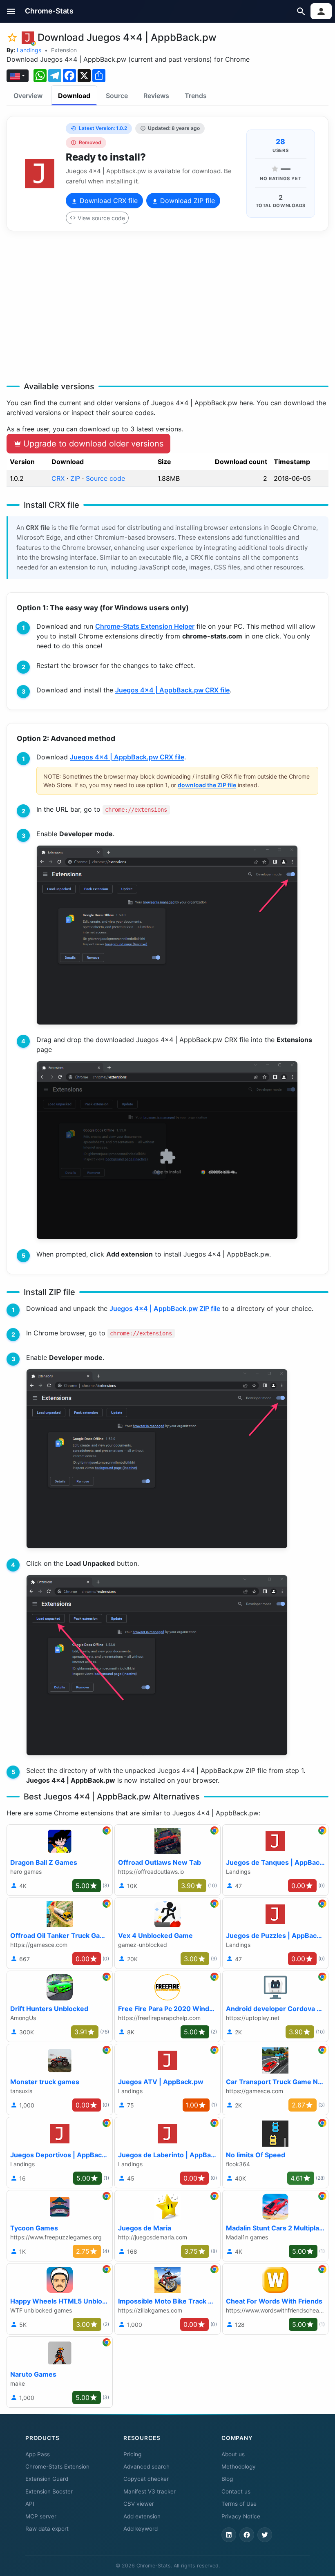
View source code (101, 218)
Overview (28, 96)
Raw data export (47, 2529)
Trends (196, 96)
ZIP (75, 478)
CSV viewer (139, 2504)
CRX (58, 478)
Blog (227, 2479)
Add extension (142, 2516)
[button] (11, 11)
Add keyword (141, 2529)
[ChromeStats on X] (265, 2535)
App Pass (38, 2454)
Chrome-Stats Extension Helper (145, 626)
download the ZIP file (207, 785)
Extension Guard (47, 2479)
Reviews (156, 96)
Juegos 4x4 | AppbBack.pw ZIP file (165, 1308)
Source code (105, 478)
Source (117, 96)
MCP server (41, 2516)
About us (233, 2454)
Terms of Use (239, 2504)
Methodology (239, 2467)
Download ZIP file (186, 201)
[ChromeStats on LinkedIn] (229, 2535)
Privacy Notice (241, 2516)
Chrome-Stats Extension (57, 2467)
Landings (29, 50)
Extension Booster (49, 2491)
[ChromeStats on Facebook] (247, 2535)
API (30, 2504)
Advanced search (146, 2467)
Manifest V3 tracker (150, 2491)
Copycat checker (146, 2479)
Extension (64, 50)
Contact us (236, 2491)
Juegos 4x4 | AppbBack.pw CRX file (172, 690)
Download (74, 96)
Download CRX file (108, 201)
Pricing (132, 2454)
